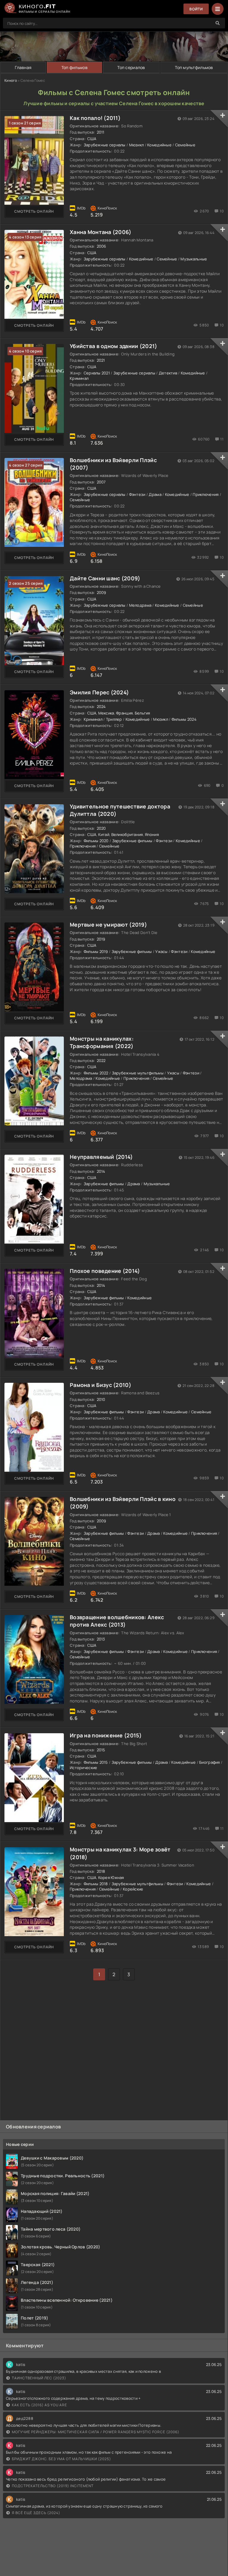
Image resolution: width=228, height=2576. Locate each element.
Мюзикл (137, 145)
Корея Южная (111, 1877)
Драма (155, 494)
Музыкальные (194, 259)
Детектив (168, 373)
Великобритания (127, 834)
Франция (124, 713)
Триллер (114, 719)
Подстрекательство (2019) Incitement (53, 2486)
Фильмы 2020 (96, 841)
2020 (101, 828)
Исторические (83, 1768)
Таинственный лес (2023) (39, 2378)
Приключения (206, 494)
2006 (102, 246)
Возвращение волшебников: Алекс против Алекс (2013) (117, 1621)
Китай (104, 834)
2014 (101, 1171)
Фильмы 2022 (96, 1073)
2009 (102, 592)
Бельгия (142, 713)
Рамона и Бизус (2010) (100, 1385)
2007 (101, 482)
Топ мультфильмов (194, 67)
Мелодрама (140, 605)
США (92, 139)
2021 (101, 360)
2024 (101, 707)
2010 (101, 1399)
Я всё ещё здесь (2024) (36, 2513)
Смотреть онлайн (34, 211)
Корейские (133, 1889)
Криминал (79, 378)
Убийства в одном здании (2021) (113, 346)
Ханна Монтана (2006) (101, 232)
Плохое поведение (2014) (105, 1271)
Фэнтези (137, 494)
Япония (152, 834)
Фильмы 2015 (96, 1762)
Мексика (106, 713)
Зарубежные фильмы (132, 841)
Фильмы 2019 (96, 951)
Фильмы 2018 (96, 1884)
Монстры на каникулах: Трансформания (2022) (102, 1042)
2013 (101, 1639)
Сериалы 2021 (97, 373)
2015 (101, 1750)
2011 (101, 132)
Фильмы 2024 (184, 719)
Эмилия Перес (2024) (99, 692)
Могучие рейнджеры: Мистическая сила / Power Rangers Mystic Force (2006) (96, 2432)
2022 (101, 1060)
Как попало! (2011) (95, 118)
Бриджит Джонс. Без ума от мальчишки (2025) (61, 2459)
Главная (23, 67)
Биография (210, 1762)
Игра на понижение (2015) (106, 1735)
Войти (196, 9)
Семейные (185, 145)
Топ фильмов (75, 67)
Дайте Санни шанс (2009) (105, 578)
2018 (101, 1871)
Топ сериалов (131, 67)
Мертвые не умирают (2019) (108, 925)
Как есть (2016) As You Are (39, 2405)
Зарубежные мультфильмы (138, 1073)
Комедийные (159, 145)
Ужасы (161, 951)
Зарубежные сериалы (105, 145)
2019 (101, 939)
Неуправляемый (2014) (101, 1157)
